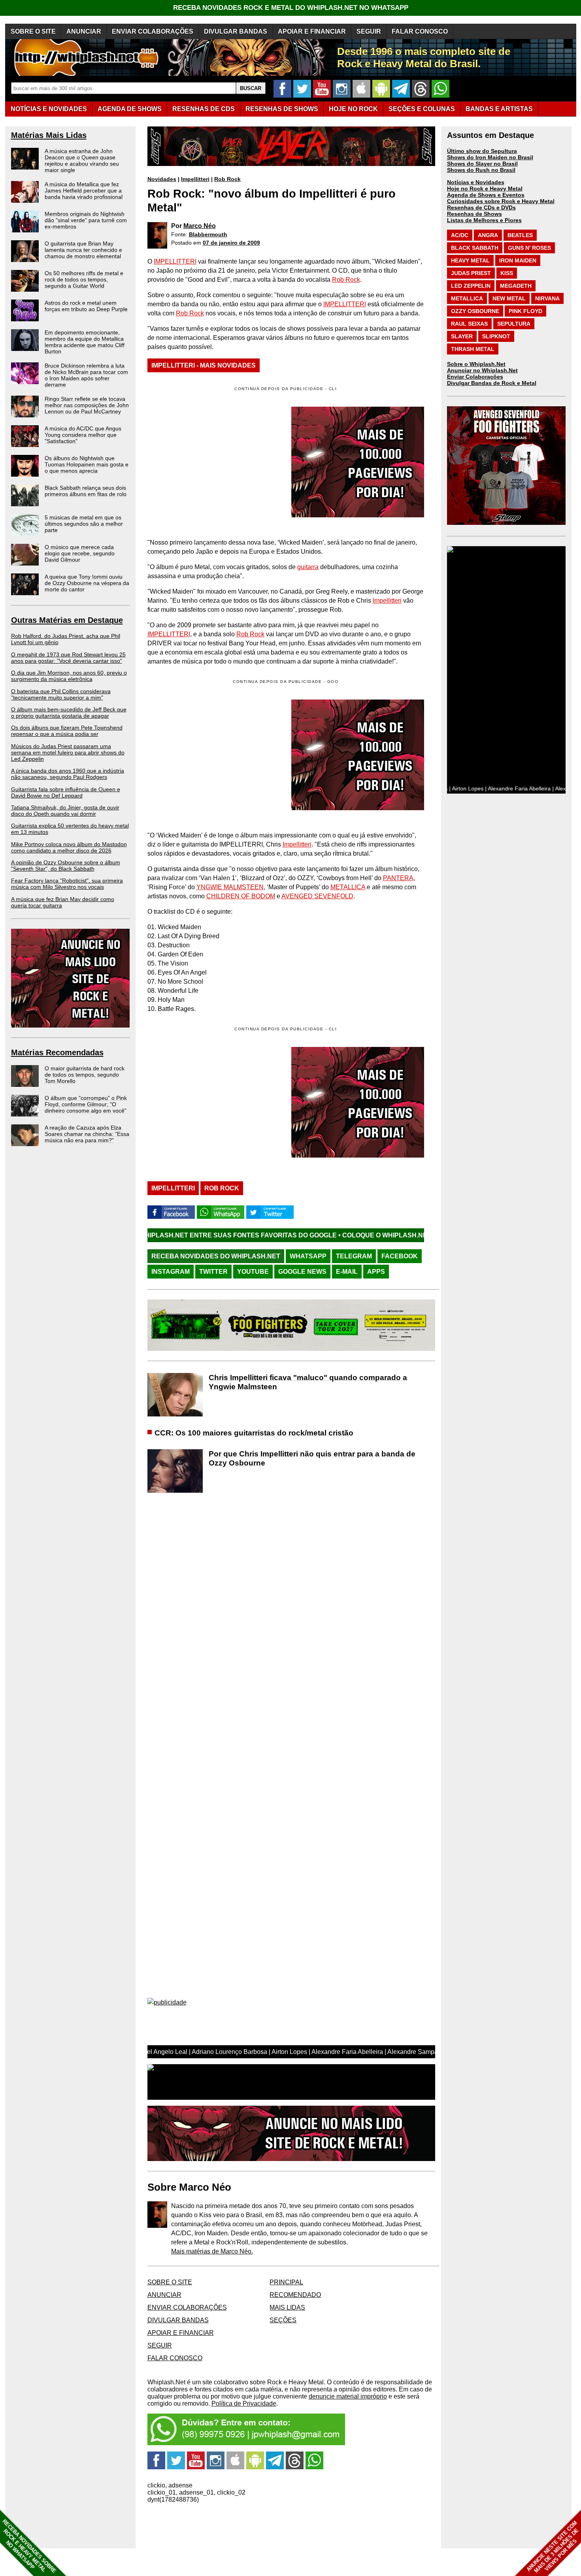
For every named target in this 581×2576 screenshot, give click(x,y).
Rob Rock (227, 179)
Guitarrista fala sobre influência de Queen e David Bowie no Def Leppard (66, 792)
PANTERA (398, 878)
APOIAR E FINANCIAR (312, 31)
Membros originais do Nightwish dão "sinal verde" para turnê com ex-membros (86, 220)
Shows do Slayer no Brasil (482, 164)
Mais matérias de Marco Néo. (212, 2251)
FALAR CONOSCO (420, 31)
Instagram (171, 1272)
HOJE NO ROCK (353, 109)
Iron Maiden (518, 260)
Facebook (400, 1256)
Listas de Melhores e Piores (484, 220)
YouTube (253, 1272)
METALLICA (348, 887)
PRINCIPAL (286, 2282)
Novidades (162, 179)
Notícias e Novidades (476, 182)
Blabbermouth (208, 234)
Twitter (213, 1272)
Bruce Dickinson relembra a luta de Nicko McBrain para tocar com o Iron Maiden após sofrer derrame (86, 375)
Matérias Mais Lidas (49, 135)
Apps (376, 1272)
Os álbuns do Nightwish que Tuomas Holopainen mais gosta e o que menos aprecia (87, 464)
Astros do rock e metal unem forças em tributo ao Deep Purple (86, 306)
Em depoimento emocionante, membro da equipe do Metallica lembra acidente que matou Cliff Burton (85, 342)
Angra (488, 235)
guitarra (308, 567)
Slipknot (496, 336)
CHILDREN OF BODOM (241, 896)
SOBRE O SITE (33, 31)
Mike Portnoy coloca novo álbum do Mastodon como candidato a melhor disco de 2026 (69, 847)
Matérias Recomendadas (57, 1052)
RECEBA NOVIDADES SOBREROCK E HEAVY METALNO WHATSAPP (29, 2546)
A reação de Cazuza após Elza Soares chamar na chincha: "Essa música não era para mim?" (87, 1134)
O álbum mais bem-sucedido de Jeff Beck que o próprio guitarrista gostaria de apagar (69, 713)
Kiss (507, 273)
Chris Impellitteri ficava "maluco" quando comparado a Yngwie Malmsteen (308, 1382)
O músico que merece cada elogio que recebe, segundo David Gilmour (80, 553)
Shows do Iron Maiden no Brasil (490, 157)
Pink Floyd (525, 311)
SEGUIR (369, 31)
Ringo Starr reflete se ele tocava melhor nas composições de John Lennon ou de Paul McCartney (87, 405)
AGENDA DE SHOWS (130, 109)
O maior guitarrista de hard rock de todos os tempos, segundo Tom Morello (85, 1075)
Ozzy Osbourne (475, 311)
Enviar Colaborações (475, 377)
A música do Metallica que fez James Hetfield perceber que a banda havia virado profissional (84, 190)
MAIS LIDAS (287, 2307)
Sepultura (514, 324)
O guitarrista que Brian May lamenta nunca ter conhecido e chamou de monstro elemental (83, 250)
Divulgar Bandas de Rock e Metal (492, 383)
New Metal (509, 298)
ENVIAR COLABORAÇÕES (153, 31)
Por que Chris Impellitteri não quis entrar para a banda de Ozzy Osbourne (312, 1458)
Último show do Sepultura (482, 151)
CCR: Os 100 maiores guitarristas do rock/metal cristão (254, 1433)
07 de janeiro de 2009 (231, 243)
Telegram (354, 1256)
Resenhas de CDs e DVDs (481, 207)
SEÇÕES (422, 109)
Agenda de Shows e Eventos (486, 195)
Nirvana (547, 298)
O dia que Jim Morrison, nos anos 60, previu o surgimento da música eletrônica (69, 676)
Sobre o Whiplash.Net (476, 364)
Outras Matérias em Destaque (67, 620)
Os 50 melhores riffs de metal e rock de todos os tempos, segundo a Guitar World (84, 279)
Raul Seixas (469, 324)
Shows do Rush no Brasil (481, 170)
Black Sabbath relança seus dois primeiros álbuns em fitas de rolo (86, 491)
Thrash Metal (473, 349)
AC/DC (460, 235)
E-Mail (347, 1272)
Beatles (520, 235)
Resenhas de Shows (474, 214)
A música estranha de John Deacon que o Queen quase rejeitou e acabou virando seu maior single (82, 160)
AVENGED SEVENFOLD (317, 896)
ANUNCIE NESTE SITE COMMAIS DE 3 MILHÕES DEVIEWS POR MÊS (553, 2547)
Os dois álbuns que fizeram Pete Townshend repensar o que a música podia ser (67, 731)
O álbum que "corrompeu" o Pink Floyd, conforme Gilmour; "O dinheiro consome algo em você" (86, 1104)
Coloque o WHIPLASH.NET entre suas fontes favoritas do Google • (354, 1235)
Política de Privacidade (244, 2403)
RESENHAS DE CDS (204, 109)
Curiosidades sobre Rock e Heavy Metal (501, 201)
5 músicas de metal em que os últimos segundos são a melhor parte (84, 524)
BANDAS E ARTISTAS (499, 109)
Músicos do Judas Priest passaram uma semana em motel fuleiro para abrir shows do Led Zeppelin (68, 752)
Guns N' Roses (529, 248)
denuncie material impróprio (348, 2396)
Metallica (467, 298)
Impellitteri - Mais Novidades (204, 365)
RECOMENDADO (295, 2295)
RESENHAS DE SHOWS (282, 109)
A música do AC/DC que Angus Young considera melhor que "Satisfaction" (83, 435)
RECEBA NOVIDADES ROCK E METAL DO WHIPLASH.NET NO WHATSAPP (291, 8)
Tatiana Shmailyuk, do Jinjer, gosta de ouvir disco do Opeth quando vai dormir (65, 811)
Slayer (462, 336)
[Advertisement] (214, 755)
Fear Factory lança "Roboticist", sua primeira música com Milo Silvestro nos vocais (67, 884)
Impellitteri (195, 179)
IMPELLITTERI (175, 261)
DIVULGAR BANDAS (236, 31)
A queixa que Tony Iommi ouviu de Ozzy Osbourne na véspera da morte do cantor (87, 583)
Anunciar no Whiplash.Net (482, 370)
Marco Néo (200, 226)
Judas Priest (471, 273)
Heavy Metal (470, 260)
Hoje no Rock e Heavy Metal (485, 189)
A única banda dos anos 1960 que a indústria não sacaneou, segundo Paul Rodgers (68, 774)
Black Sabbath (475, 248)
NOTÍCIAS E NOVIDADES (49, 109)
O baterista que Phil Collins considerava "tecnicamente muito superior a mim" (61, 694)
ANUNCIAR (84, 31)
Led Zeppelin (471, 286)
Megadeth (516, 286)
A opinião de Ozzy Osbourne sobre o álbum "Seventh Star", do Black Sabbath (66, 866)
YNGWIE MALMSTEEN (230, 887)
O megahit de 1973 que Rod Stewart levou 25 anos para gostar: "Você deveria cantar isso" (68, 658)
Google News (302, 1272)
